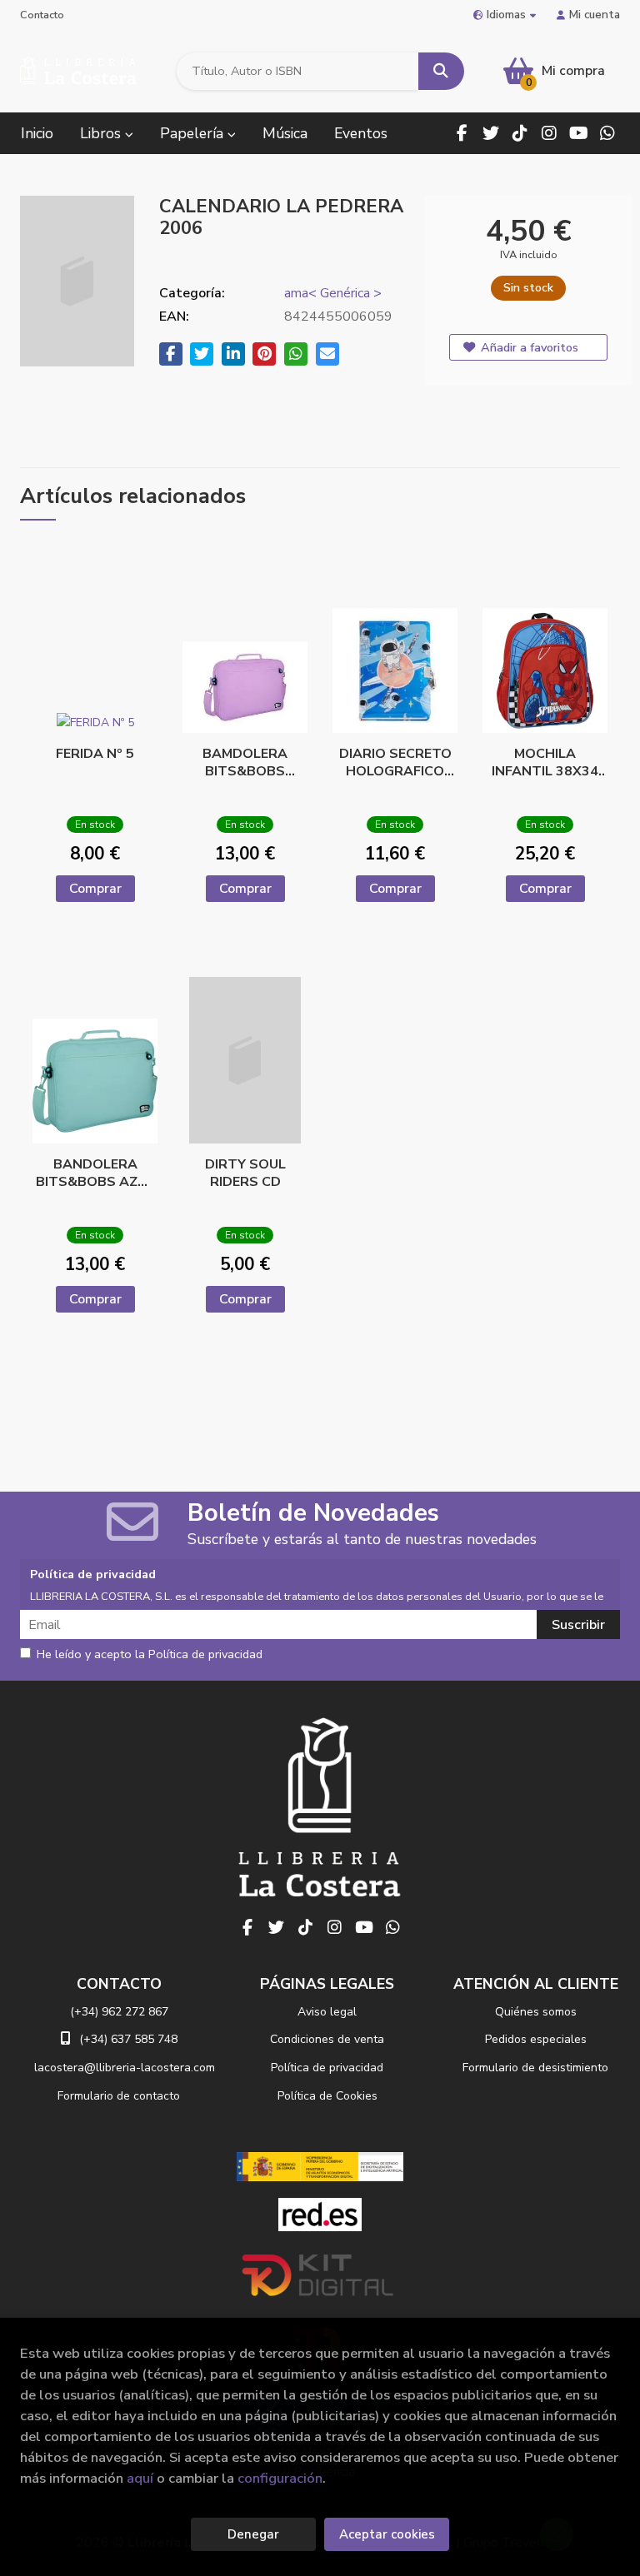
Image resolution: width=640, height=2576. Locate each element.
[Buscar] (441, 71)
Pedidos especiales (536, 2039)
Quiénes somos (536, 2012)
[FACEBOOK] (462, 133)
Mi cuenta (595, 15)
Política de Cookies (327, 2096)
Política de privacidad (327, 2068)
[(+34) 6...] (607, 133)
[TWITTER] (491, 133)
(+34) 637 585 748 (128, 2039)
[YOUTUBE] (578, 133)
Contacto (42, 15)
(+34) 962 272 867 (119, 2012)
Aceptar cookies (387, 2534)
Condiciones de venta (327, 2039)
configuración (280, 2478)
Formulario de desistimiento (535, 2068)
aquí (140, 2478)
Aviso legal (327, 2012)
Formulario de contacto (119, 2096)
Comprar (95, 889)
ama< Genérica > (333, 293)
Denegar (253, 2534)
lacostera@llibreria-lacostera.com (125, 2068)
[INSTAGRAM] (549, 133)
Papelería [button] (194, 133)
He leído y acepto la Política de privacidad (150, 1655)
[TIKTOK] (520, 133)
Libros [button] (102, 133)
